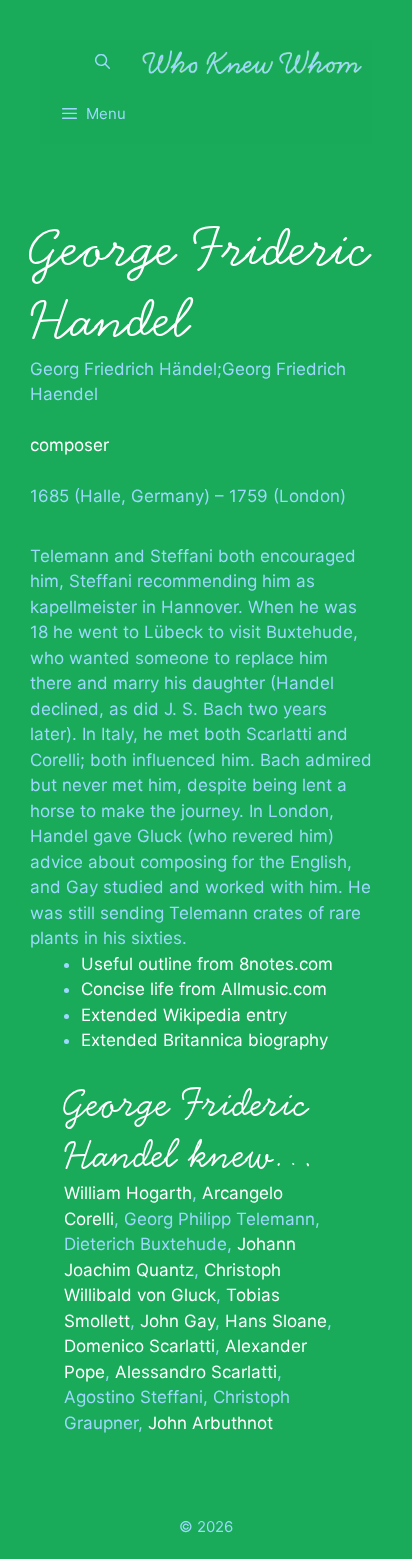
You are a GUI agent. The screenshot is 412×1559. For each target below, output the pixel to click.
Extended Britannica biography (204, 1040)
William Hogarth (128, 1193)
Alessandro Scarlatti (196, 1372)
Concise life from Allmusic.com (204, 989)
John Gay (177, 1321)
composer (69, 445)
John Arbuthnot (210, 1423)
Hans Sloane (276, 1321)
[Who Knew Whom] (252, 62)
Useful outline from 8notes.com (207, 964)
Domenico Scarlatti (139, 1346)
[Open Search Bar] (102, 62)
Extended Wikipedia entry (184, 1015)
